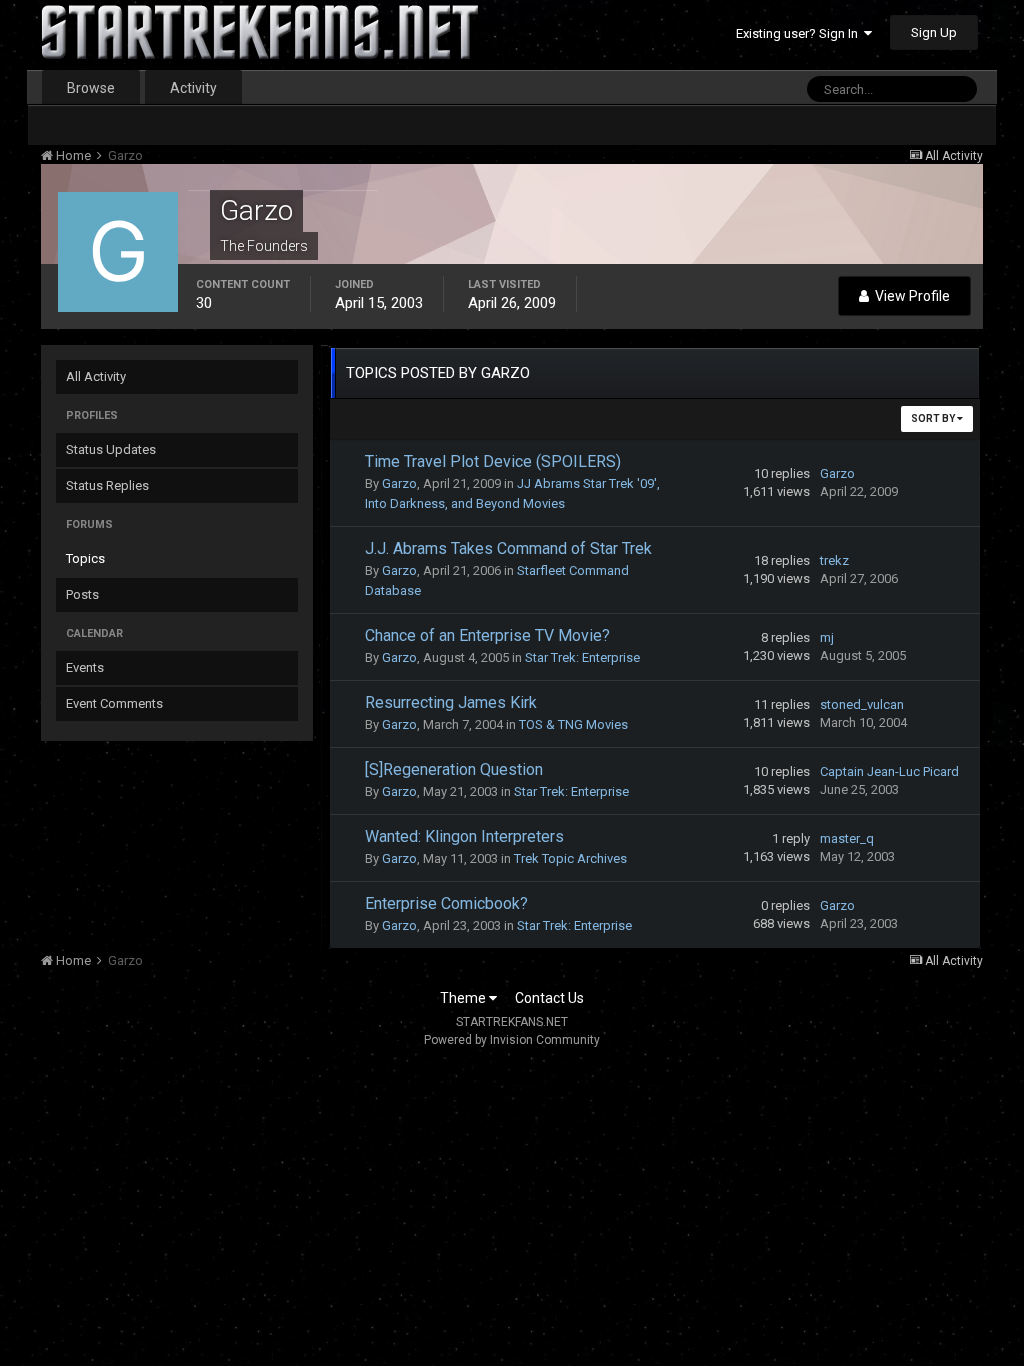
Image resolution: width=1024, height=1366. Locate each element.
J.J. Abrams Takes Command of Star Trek (508, 548)
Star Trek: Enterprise (582, 657)
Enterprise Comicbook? (446, 903)
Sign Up (934, 32)
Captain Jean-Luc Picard (889, 771)
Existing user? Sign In (800, 33)
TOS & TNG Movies (573, 724)
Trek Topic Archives (570, 858)
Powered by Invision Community (512, 1040)
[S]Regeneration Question (454, 769)
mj (827, 637)
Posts (82, 594)
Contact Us (549, 998)
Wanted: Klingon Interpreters (464, 836)
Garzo (399, 483)
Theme (464, 998)
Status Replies (107, 485)
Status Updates (111, 449)
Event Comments (114, 703)
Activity (193, 88)
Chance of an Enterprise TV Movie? (487, 635)
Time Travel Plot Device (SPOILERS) (493, 461)
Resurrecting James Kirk (451, 702)
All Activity (96, 376)
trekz (834, 560)
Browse (91, 88)
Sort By (934, 418)
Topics (85, 558)
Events (85, 667)
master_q (847, 838)
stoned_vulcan (862, 704)
